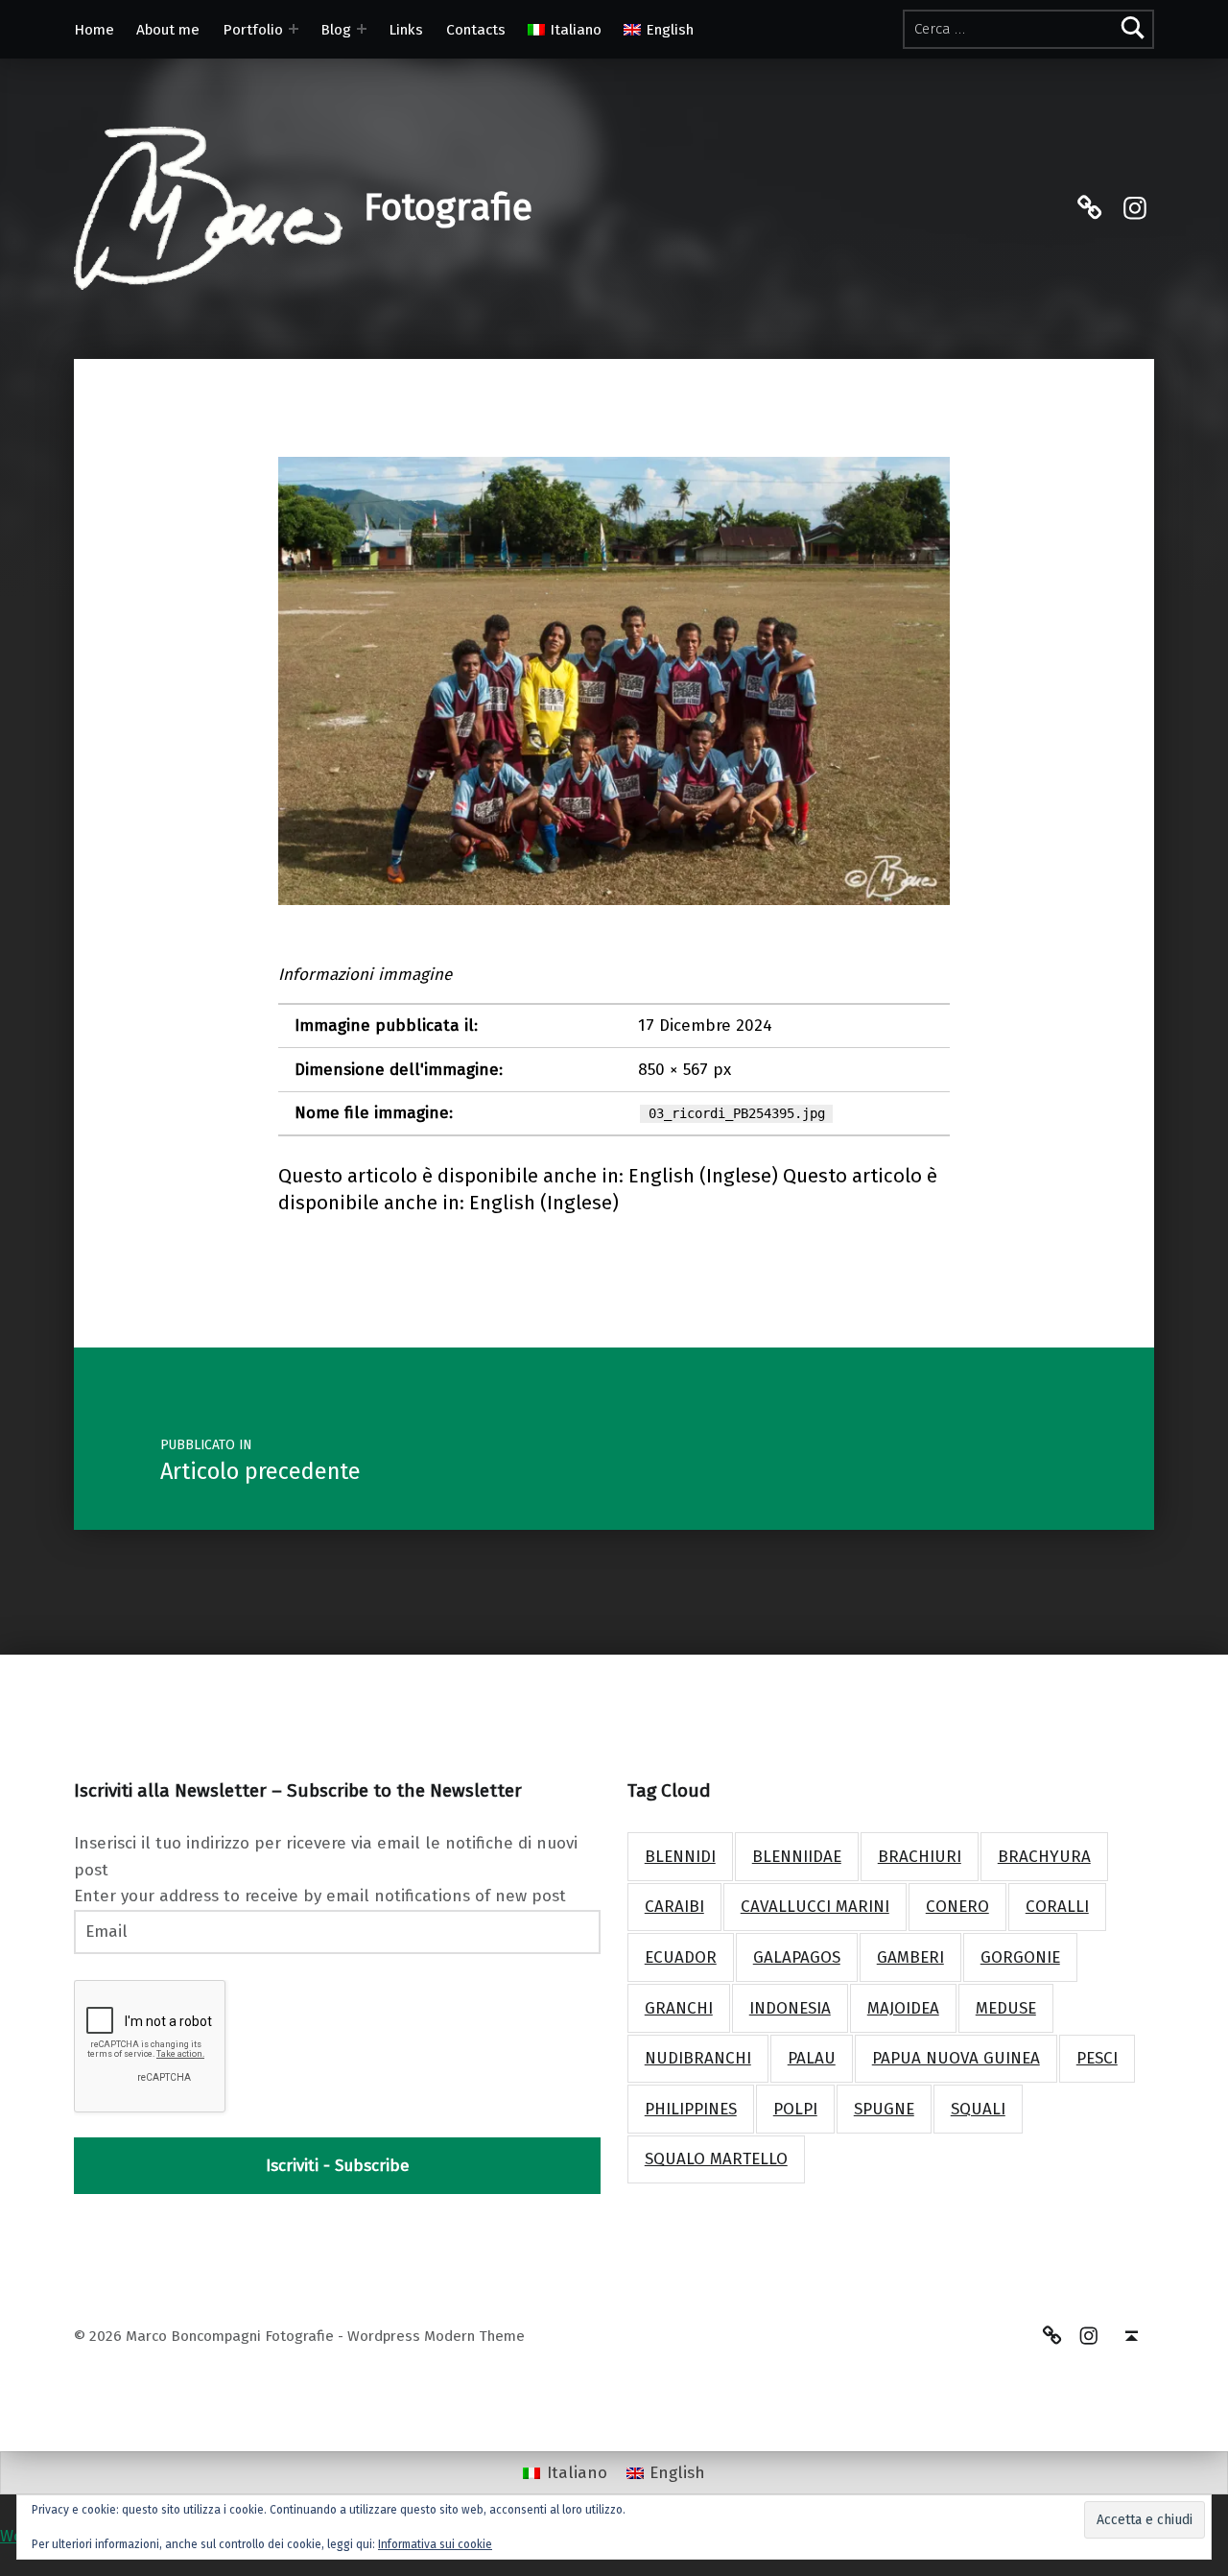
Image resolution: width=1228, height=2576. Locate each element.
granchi (679, 2008)
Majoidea (903, 2008)
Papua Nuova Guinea (956, 2058)
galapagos (797, 1957)
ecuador (681, 1957)
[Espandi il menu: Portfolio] (294, 29)
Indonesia (790, 2008)
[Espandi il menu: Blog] (362, 29)
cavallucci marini (815, 1907)
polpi (795, 2109)
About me (168, 30)
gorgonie (1020, 1957)
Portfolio (253, 30)
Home (94, 30)
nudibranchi (698, 2058)
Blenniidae (797, 1857)
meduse (1006, 2008)
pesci (1097, 2058)
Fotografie (448, 207)
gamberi (910, 1957)
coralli (1057, 1907)
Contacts (476, 30)
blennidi (680, 1857)
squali (978, 2109)
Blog (336, 30)
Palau (812, 2058)
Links (406, 30)
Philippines (691, 2109)
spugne (884, 2109)
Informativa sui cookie (435, 2544)
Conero (957, 1907)
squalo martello (716, 2159)
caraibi (674, 1907)
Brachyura (1044, 1857)
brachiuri (920, 1857)
